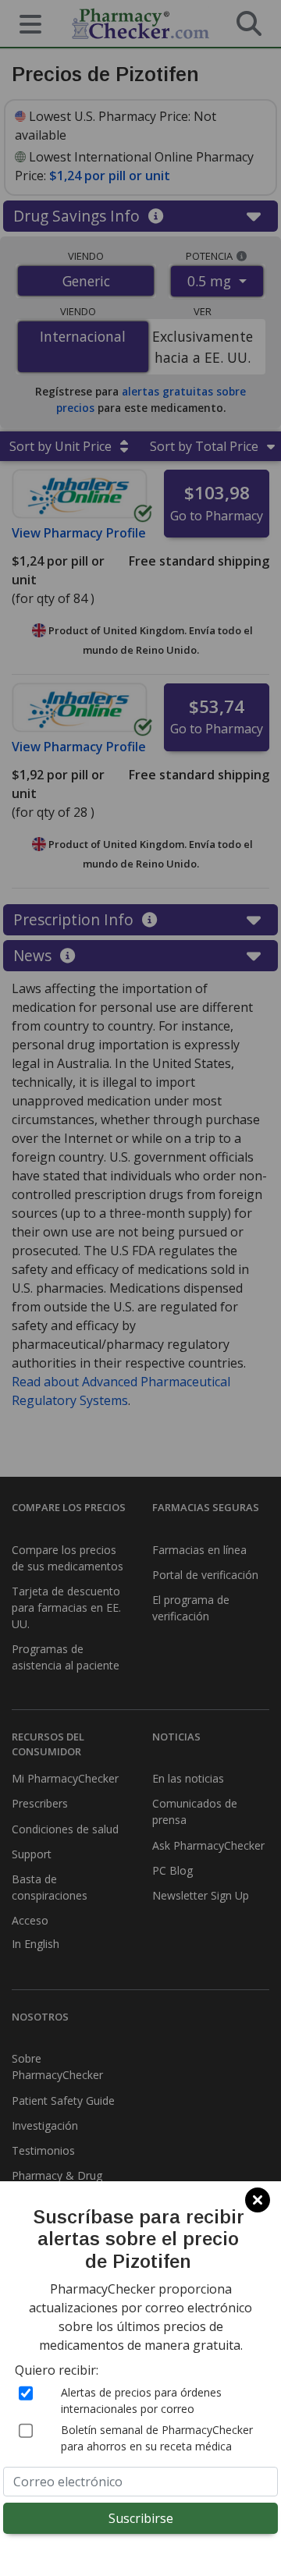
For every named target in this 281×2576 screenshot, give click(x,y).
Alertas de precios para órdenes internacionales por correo (141, 2400)
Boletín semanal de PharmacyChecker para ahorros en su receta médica (157, 2438)
